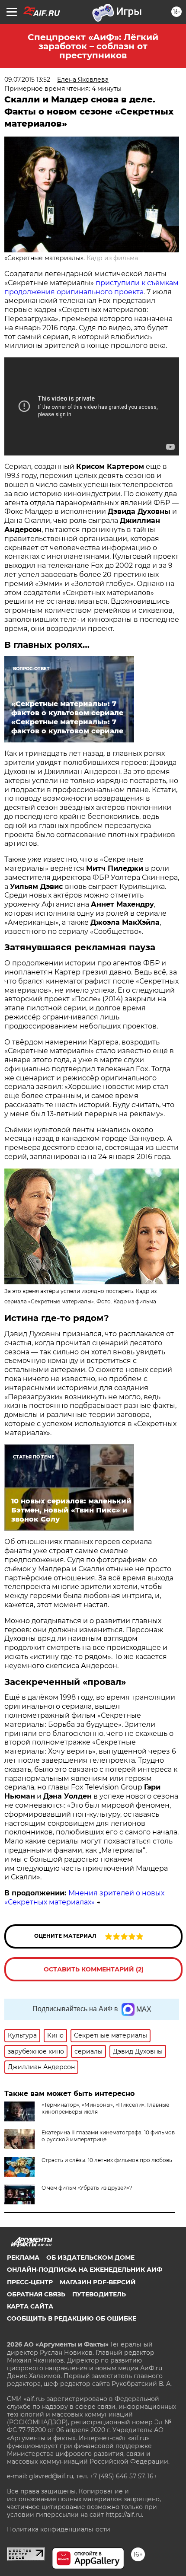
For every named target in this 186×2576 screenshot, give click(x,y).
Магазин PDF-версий (98, 2282)
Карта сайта (30, 2306)
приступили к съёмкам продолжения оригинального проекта (91, 287)
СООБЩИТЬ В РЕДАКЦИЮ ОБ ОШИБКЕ (72, 2318)
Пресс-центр (30, 2282)
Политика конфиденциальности (59, 2529)
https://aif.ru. (124, 2515)
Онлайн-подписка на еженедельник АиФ (85, 2270)
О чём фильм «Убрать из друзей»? (87, 2188)
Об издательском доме (90, 2258)
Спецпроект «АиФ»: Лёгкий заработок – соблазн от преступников (93, 46)
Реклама (23, 2258)
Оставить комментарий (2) (94, 1969)
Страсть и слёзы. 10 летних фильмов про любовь (107, 2160)
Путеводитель (99, 2294)
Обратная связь (36, 2294)
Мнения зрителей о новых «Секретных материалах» (84, 1898)
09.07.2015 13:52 (27, 80)
